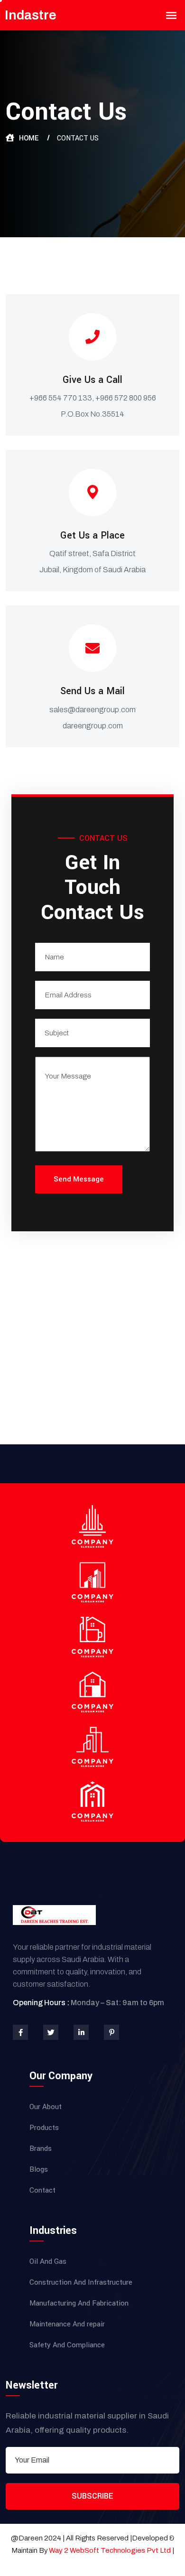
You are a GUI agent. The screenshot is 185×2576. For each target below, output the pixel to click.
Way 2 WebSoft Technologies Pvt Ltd (111, 2550)
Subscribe (92, 2496)
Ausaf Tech (92, 2563)
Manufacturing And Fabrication (79, 2303)
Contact (42, 2190)
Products (44, 2128)
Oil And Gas (48, 2261)
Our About (46, 2107)
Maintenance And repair (67, 2324)
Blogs (39, 2169)
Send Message (79, 1179)
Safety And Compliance (67, 2345)
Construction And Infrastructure (81, 2282)
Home (29, 138)
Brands (41, 2148)
